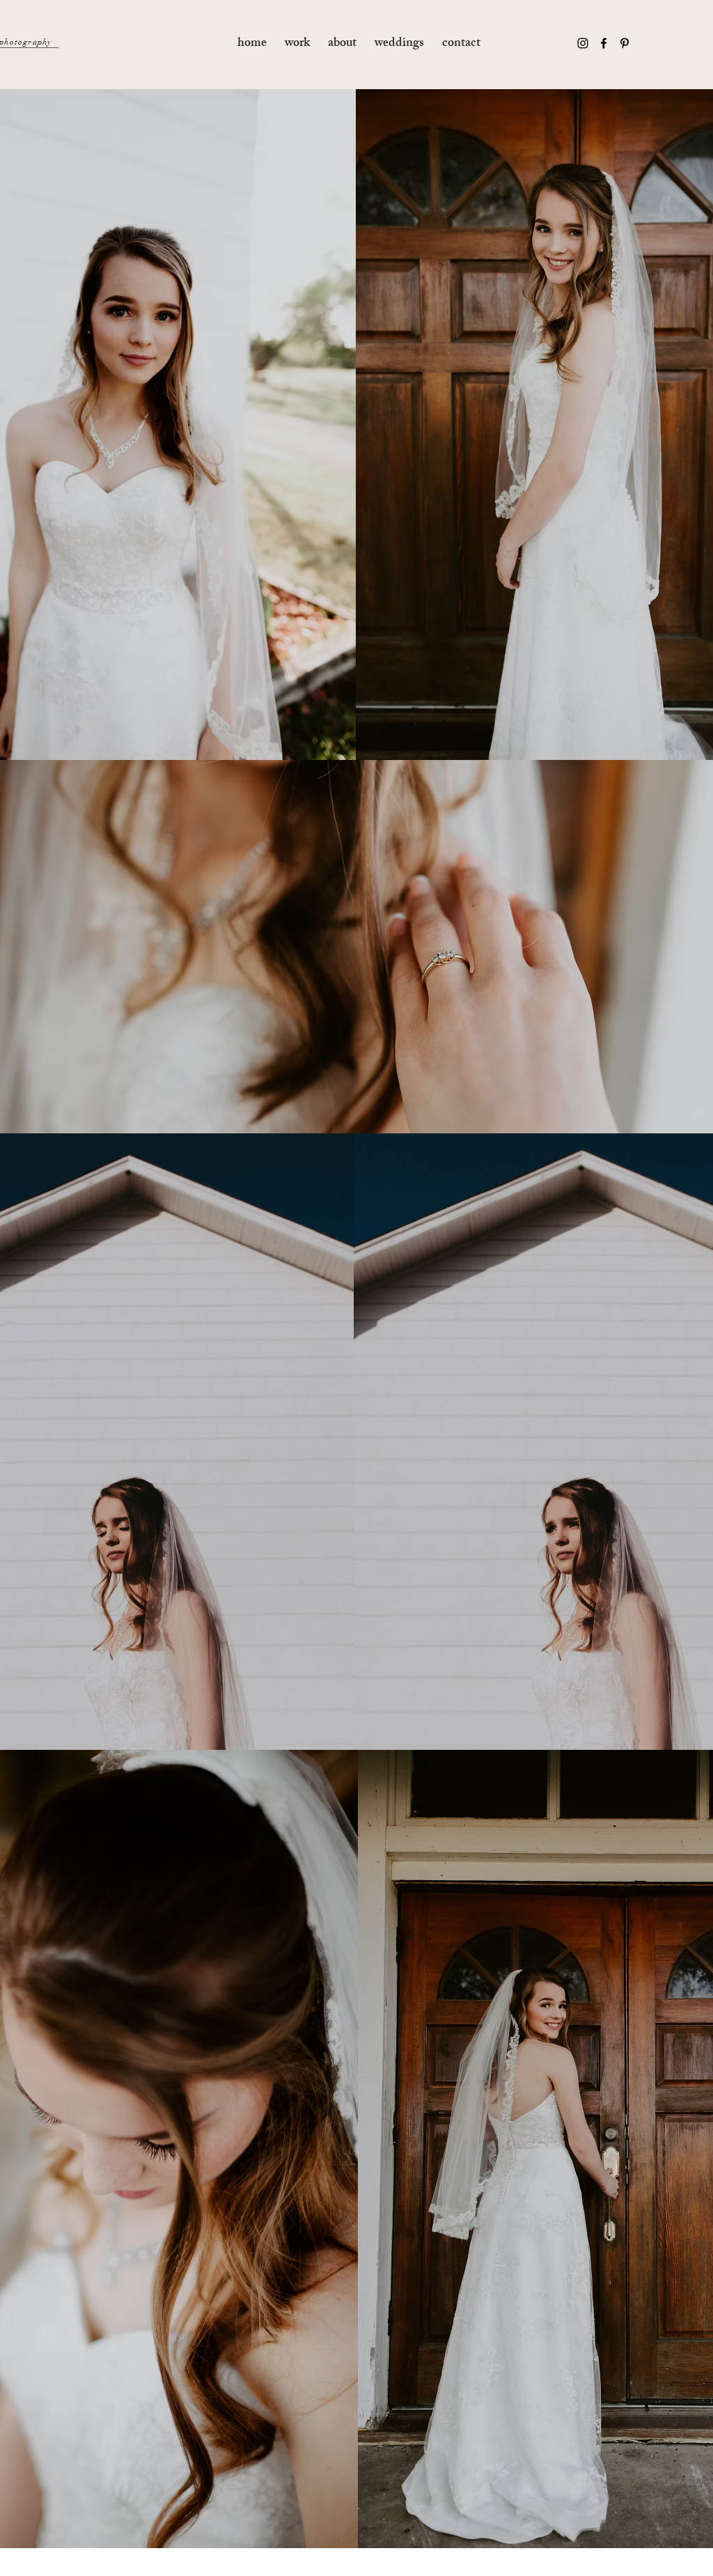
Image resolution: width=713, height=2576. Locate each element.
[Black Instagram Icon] (583, 43)
